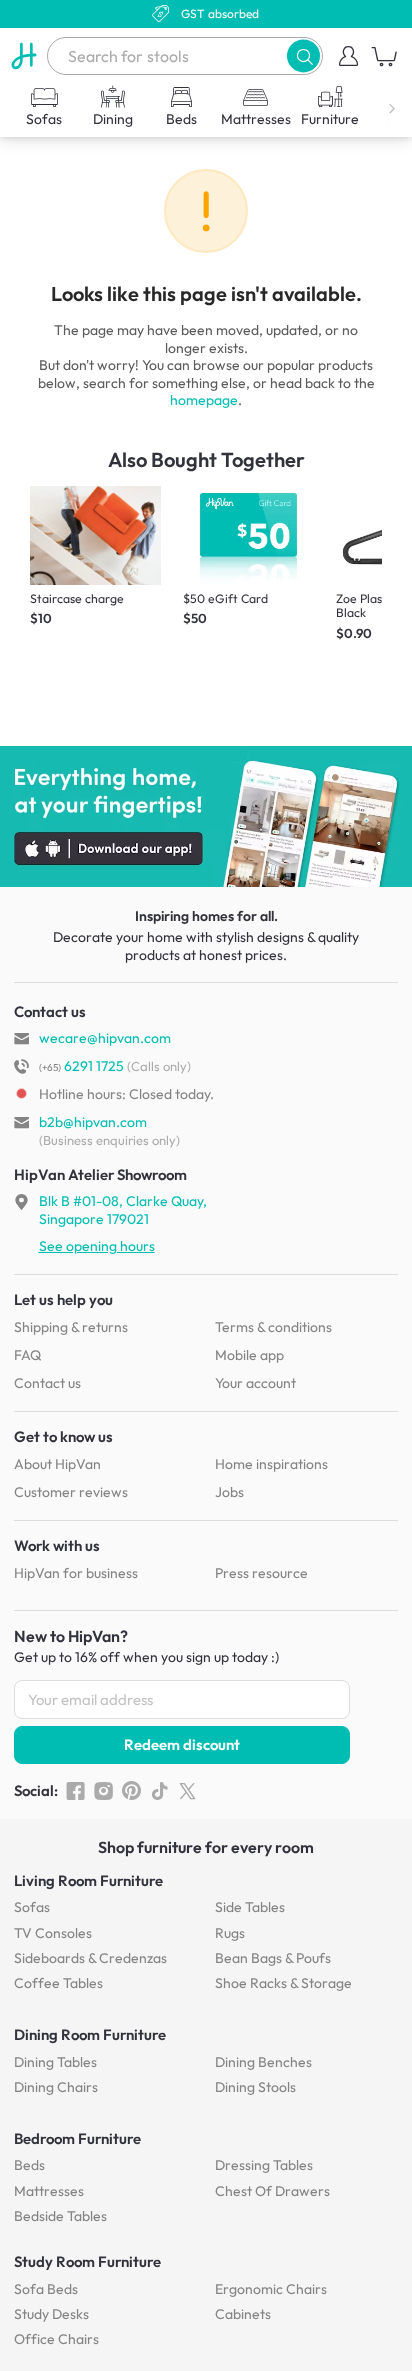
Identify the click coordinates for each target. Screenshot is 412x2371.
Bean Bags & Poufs (273, 1958)
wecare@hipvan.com (105, 1038)
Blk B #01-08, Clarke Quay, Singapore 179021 (123, 1210)
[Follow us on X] (187, 1791)
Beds (29, 2165)
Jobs (229, 1492)
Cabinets (243, 2314)
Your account (255, 1383)
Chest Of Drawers (272, 2191)
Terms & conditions (273, 1327)
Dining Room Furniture (90, 2034)
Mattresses (49, 2191)
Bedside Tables (60, 2216)
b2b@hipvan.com (93, 1122)
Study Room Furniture (87, 2261)
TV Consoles (53, 1933)
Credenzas (90, 1958)
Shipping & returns (71, 1327)
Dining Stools (255, 2087)
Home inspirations (271, 1464)
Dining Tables (55, 2062)
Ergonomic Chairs (271, 2289)
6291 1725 (81, 1066)
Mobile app (249, 1355)
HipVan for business (76, 1573)
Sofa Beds (46, 2289)
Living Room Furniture (88, 1880)
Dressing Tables (264, 2165)
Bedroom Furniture (77, 2138)
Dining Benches (263, 2062)
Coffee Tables (58, 1983)
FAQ (27, 1355)
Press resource (261, 1573)
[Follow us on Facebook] (75, 1791)
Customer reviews (71, 1492)
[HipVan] (23, 56)
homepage (204, 400)
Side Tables (250, 1907)
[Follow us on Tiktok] (159, 1791)
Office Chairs (56, 2339)
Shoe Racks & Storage (283, 1983)
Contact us (47, 1383)
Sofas (32, 1907)
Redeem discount (182, 1744)
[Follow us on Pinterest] (131, 1791)
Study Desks (51, 2314)
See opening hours (97, 1246)
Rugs (230, 1933)
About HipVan (57, 1464)
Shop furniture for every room (206, 1847)
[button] (303, 55)
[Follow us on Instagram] (103, 1791)
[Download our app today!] (206, 817)
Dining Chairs (56, 2087)
